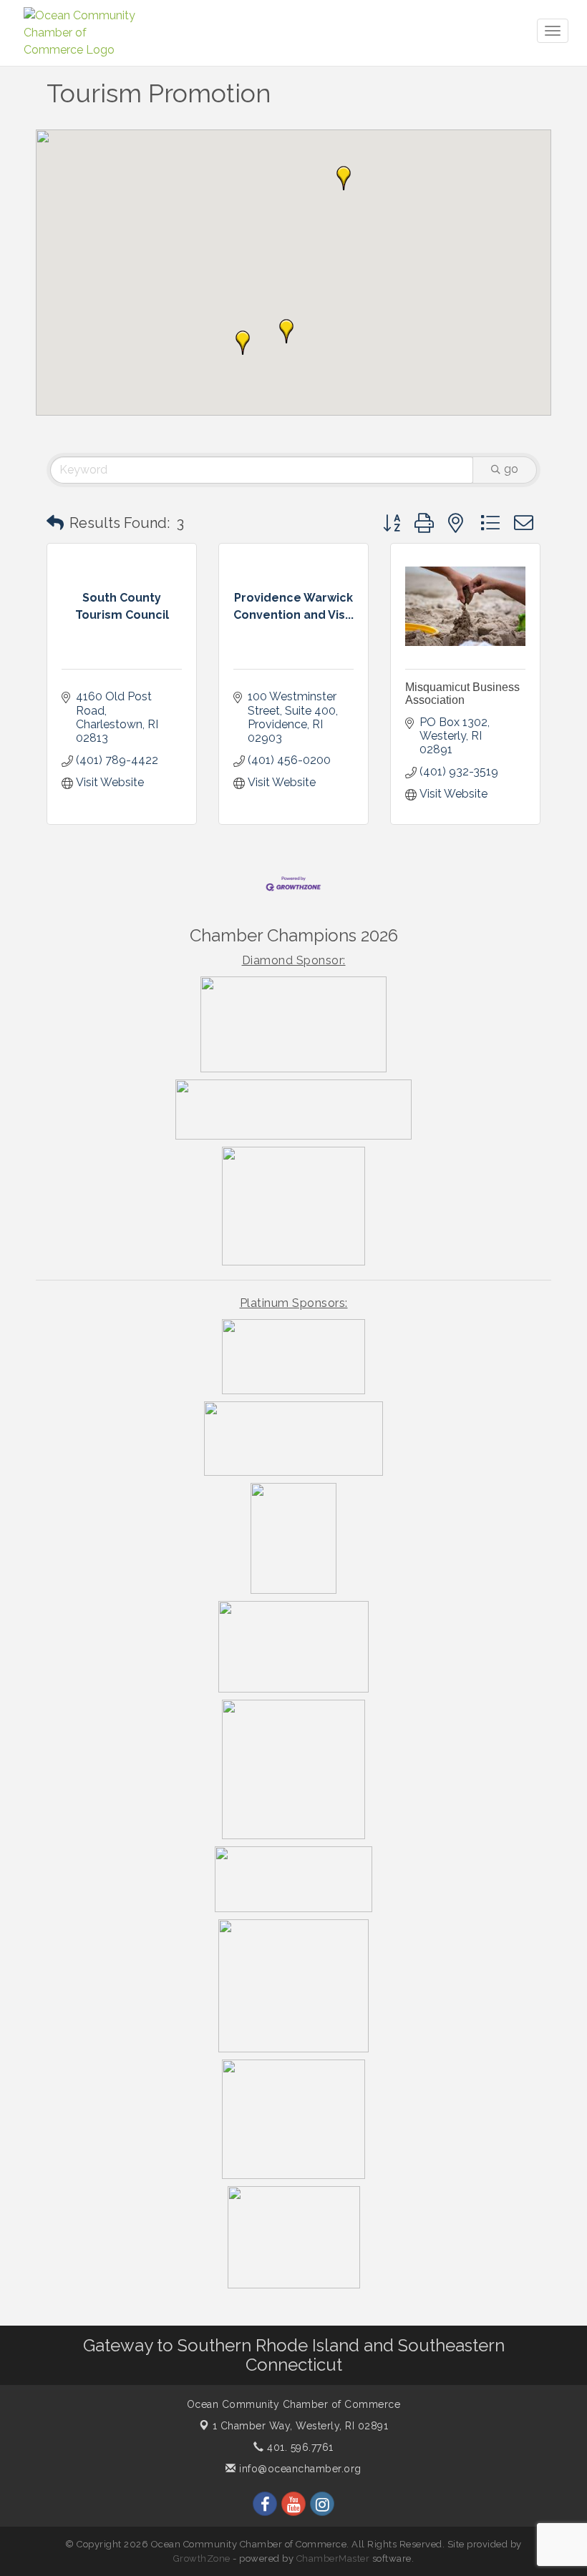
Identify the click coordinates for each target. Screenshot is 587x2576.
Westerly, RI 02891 (301, 2426)
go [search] (511, 469)
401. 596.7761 (299, 2447)
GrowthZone (202, 2558)
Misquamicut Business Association (462, 694)
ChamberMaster (333, 2558)
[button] (243, 343)
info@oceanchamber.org (299, 2469)
